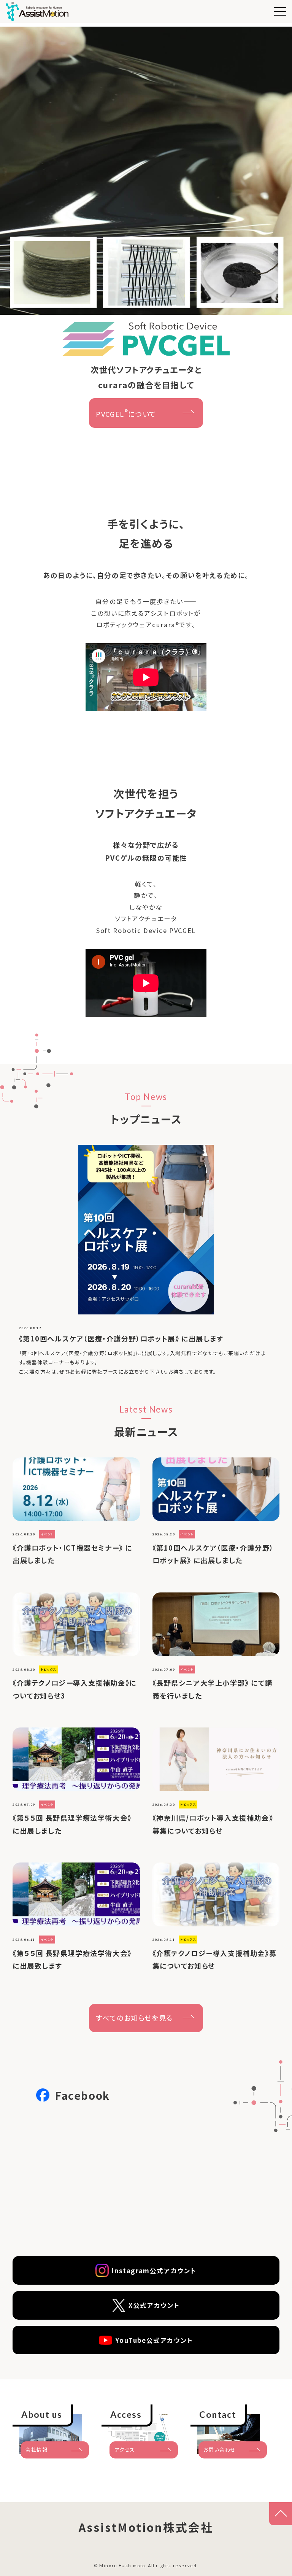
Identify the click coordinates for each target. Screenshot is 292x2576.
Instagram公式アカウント (154, 2271)
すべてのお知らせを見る (134, 2018)
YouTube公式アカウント (154, 2340)
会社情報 (36, 2450)
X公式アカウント (154, 2305)
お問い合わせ (220, 2450)
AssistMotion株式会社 (146, 2527)
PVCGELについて (126, 413)
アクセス (125, 2450)
